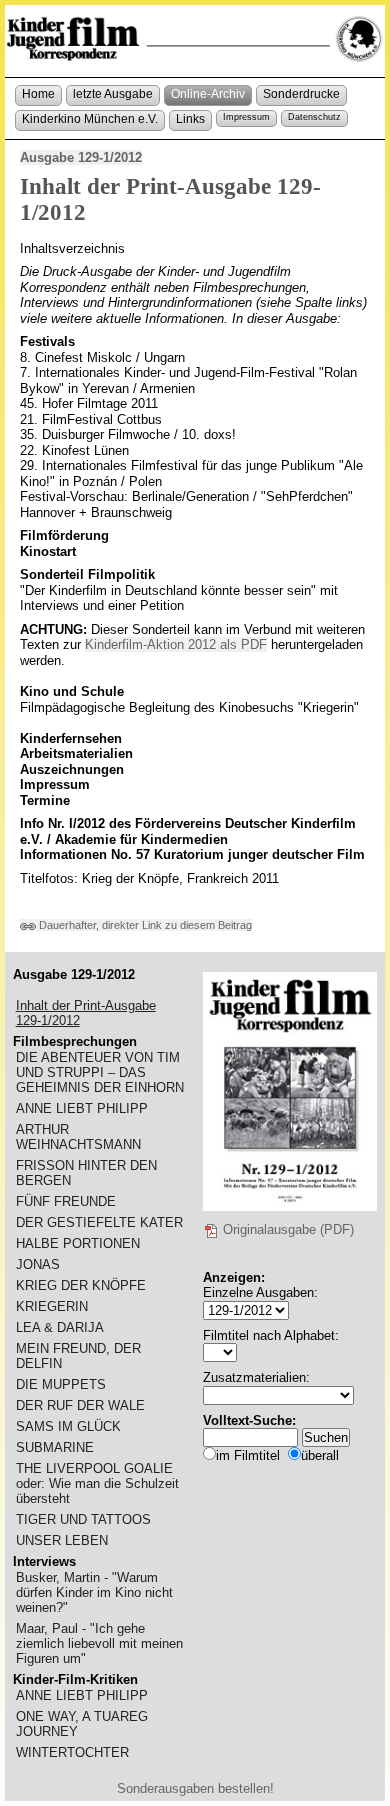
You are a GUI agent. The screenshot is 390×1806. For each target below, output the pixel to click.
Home (38, 94)
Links (190, 119)
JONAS (38, 1264)
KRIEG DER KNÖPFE (81, 1285)
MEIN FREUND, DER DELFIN (78, 1356)
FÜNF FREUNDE (66, 1201)
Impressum (246, 117)
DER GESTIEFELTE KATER (99, 1222)
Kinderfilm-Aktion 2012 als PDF (176, 644)
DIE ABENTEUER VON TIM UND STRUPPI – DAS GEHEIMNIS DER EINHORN (100, 1072)
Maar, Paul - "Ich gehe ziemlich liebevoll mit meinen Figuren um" (99, 1643)
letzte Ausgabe (113, 94)
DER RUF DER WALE (80, 1405)
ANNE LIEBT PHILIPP (82, 1108)
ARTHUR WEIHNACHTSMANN (78, 1137)
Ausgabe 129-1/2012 (81, 157)
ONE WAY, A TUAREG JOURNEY (82, 1724)
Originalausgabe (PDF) (286, 1229)
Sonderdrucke (301, 94)
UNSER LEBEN (62, 1540)
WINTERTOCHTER (72, 1752)
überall (320, 1455)
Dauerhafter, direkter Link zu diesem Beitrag (144, 925)
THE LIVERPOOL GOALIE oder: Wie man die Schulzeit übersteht (97, 1483)
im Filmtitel (248, 1455)
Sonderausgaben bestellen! (195, 1788)
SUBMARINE (55, 1447)
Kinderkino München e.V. (90, 119)
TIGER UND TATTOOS (83, 1519)
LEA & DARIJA (60, 1327)
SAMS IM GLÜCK (68, 1426)
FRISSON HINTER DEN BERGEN (86, 1173)
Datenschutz (314, 117)
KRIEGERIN (52, 1306)
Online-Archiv (208, 94)
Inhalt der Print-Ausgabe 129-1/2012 (86, 1013)
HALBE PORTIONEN (78, 1243)
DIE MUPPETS (61, 1384)
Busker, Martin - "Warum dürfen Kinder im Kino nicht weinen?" (94, 1592)
